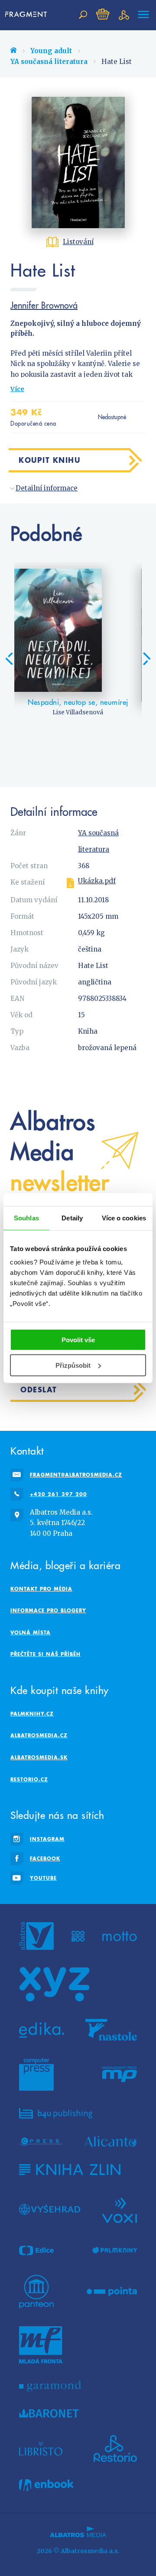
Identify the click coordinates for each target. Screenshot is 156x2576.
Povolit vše (78, 1340)
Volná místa (31, 1632)
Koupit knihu (49, 460)
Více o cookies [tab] (124, 1218)
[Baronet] (49, 2414)
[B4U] (56, 2113)
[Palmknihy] (115, 2251)
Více (17, 389)
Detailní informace (47, 488)
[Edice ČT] (36, 2251)
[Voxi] (120, 2210)
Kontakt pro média (41, 1589)
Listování (78, 242)
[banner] (26, 15)
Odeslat (39, 1390)
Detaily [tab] (72, 1218)
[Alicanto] (111, 2141)
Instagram (47, 1839)
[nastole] (111, 2030)
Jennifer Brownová (44, 305)
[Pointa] (112, 2292)
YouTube (43, 1878)
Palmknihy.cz (32, 1714)
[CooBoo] (78, 1936)
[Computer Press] (36, 2074)
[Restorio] (115, 2449)
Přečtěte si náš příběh (45, 1654)
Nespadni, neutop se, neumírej (78, 702)
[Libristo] (41, 2449)
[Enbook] (46, 2485)
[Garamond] (50, 2386)
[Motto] (120, 1936)
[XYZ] (54, 1984)
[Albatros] (36, 1936)
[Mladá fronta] (41, 2345)
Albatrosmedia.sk (39, 1757)
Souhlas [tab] (26, 1218)
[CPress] (41, 2141)
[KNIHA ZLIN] (70, 2170)
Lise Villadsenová (78, 712)
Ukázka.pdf (97, 881)
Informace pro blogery (48, 1610)
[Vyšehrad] (50, 2210)
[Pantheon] (36, 2292)
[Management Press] (120, 2074)
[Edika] (42, 2030)
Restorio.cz (29, 1779)
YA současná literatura (49, 62)
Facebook (45, 1858)
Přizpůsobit (73, 1365)
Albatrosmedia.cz (39, 1735)
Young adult (51, 51)
